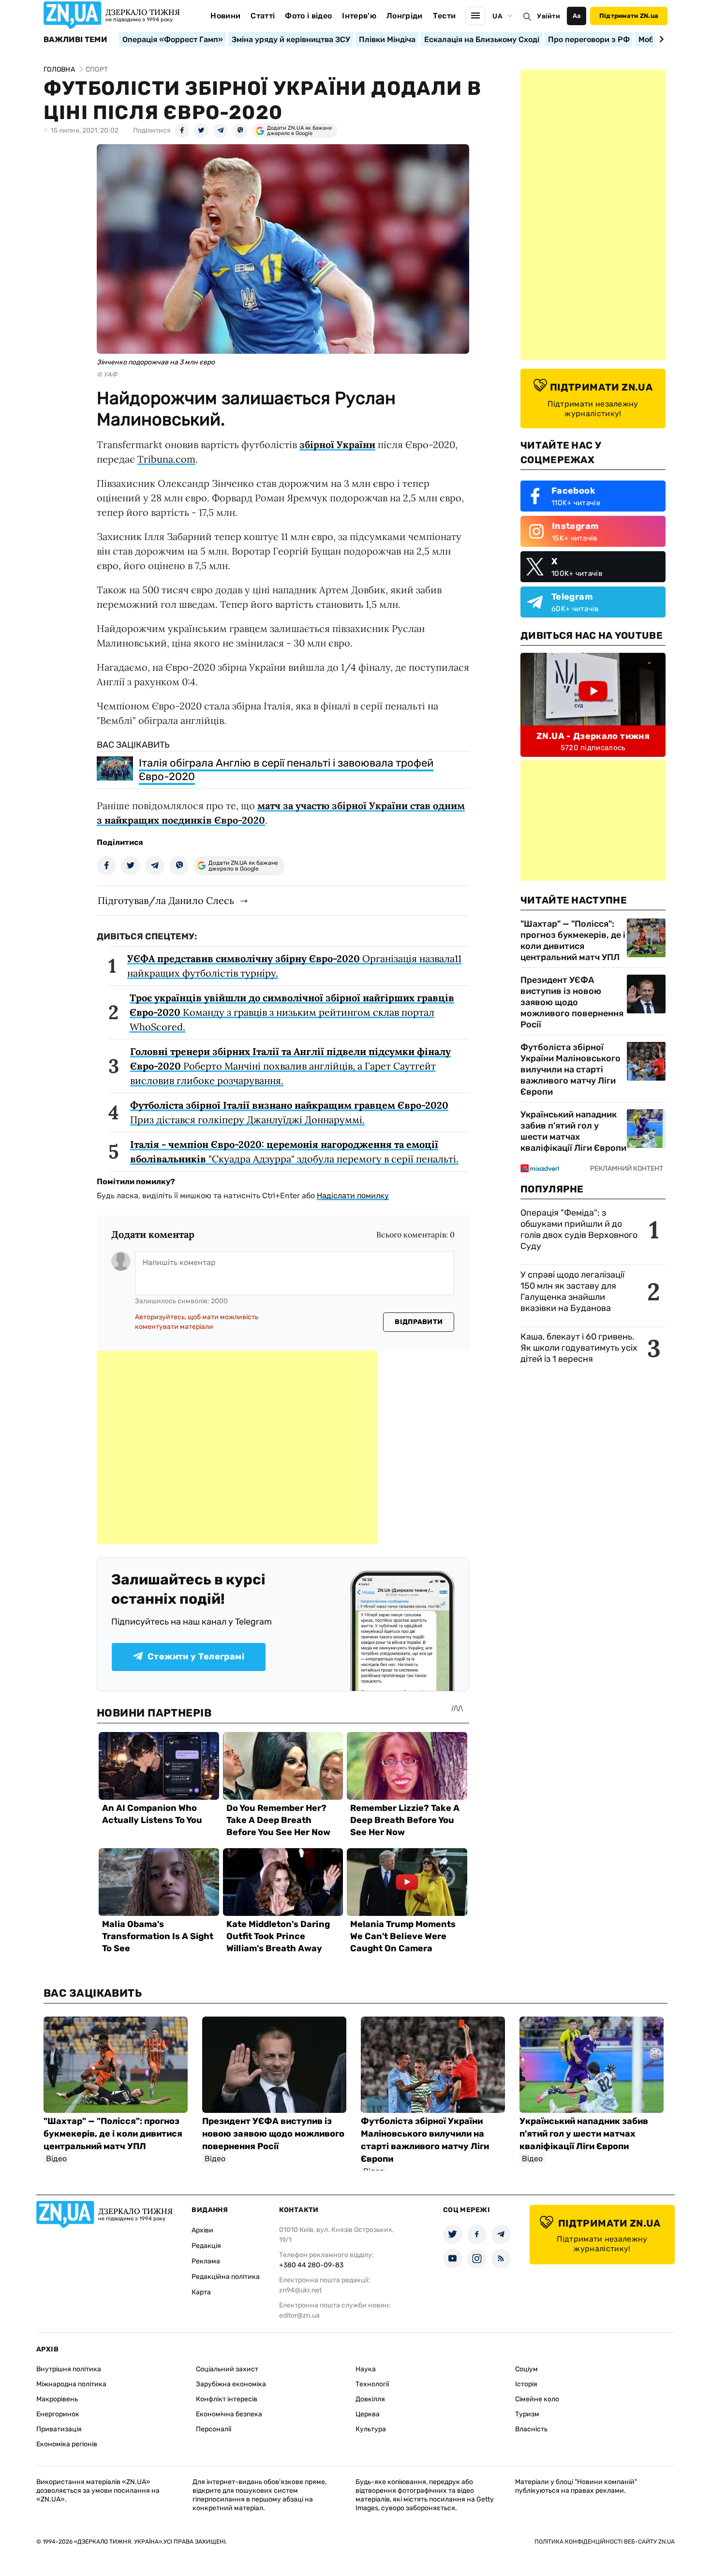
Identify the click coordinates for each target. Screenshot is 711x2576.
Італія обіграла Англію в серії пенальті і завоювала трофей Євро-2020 (286, 770)
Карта (201, 2292)
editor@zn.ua (299, 2315)
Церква (368, 2414)
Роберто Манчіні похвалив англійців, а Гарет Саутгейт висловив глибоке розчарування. (290, 1066)
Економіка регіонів (67, 2444)
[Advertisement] (237, 1447)
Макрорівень (57, 2399)
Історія (526, 2384)
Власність (531, 2429)
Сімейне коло (537, 2399)
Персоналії (214, 2429)
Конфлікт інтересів (227, 2399)
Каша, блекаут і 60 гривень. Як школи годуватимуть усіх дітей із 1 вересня (579, 1348)
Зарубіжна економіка (231, 2384)
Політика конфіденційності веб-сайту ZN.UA (605, 2542)
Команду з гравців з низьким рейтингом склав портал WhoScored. (292, 1012)
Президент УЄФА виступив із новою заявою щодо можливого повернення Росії (572, 1002)
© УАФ (107, 374)
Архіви (202, 2230)
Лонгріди (405, 16)
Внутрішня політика (69, 2369)
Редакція (206, 2246)
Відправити (419, 1322)
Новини (225, 16)
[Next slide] (660, 39)
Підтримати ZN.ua (629, 16)
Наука (366, 2369)
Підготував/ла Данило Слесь (166, 900)
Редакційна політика (226, 2277)
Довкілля (370, 2399)
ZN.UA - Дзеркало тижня (593, 736)
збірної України (337, 444)
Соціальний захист (227, 2369)
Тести (444, 16)
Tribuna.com (166, 459)
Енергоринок (58, 2414)
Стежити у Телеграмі (196, 1657)
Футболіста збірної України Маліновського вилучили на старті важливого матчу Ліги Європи (570, 1070)
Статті (263, 16)
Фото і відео (308, 16)
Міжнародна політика (71, 2384)
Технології (372, 2384)
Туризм (527, 2414)
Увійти (548, 16)
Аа (577, 16)
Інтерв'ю (359, 16)
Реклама (206, 2261)
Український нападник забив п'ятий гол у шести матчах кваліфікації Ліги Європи (573, 1131)
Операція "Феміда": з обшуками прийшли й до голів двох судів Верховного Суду (579, 1229)
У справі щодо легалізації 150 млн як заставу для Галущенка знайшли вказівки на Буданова (572, 1291)
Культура (371, 2429)
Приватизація (59, 2429)
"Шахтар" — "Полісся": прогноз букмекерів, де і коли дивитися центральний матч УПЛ (573, 941)
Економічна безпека (229, 2414)
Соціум (526, 2369)
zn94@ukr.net (300, 2290)
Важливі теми (75, 40)
